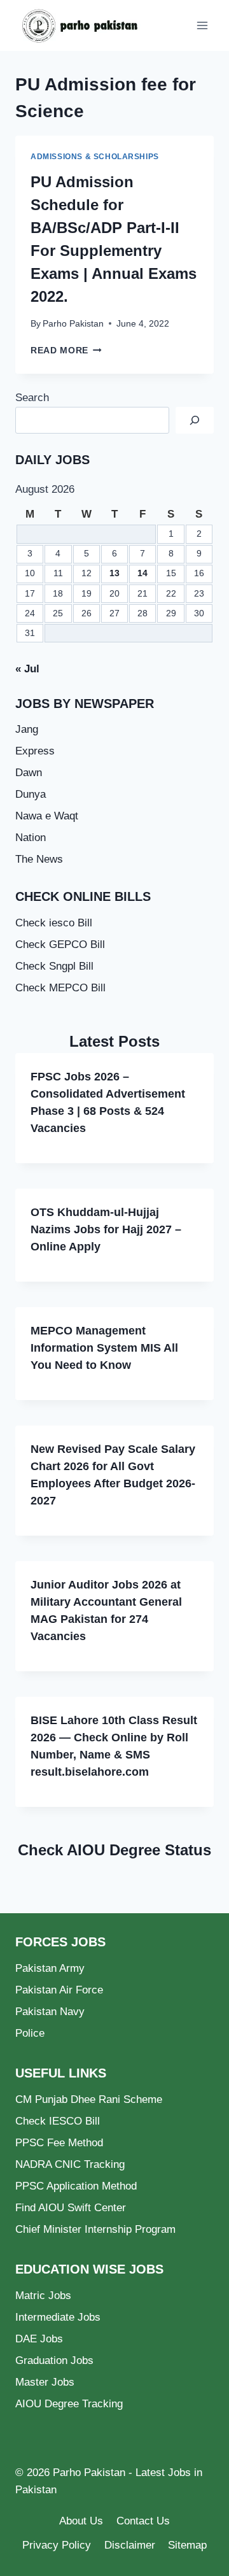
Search (32, 398)
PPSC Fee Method (59, 2143)
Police (30, 2033)
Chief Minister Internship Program (95, 2229)
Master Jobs (45, 2382)
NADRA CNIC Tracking (70, 2164)
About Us (81, 2521)
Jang (27, 729)
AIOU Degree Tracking (69, 2404)
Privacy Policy (57, 2545)
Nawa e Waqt (47, 816)
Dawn (29, 773)
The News (39, 859)
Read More (66, 350)
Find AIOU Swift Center (71, 2208)
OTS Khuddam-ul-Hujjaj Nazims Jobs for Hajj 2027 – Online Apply (106, 1229)
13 (114, 573)
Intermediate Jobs (58, 2317)
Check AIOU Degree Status (114, 1850)
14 (142, 573)
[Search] (195, 421)
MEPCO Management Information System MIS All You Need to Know (104, 1348)
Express (35, 751)
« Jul (27, 669)
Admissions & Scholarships (95, 157)
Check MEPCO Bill (60, 988)
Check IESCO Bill (58, 2121)
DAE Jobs (39, 2339)
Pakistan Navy (50, 2012)
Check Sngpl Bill (54, 966)
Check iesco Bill (54, 923)
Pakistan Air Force (59, 1990)
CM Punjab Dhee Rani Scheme (89, 2099)
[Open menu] (202, 25)
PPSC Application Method (76, 2186)
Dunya (31, 794)
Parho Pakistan (73, 324)
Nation (31, 838)
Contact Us (143, 2521)
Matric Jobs (43, 2296)
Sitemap (187, 2545)
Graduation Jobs (54, 2360)
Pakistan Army (50, 1968)
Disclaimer (130, 2545)
